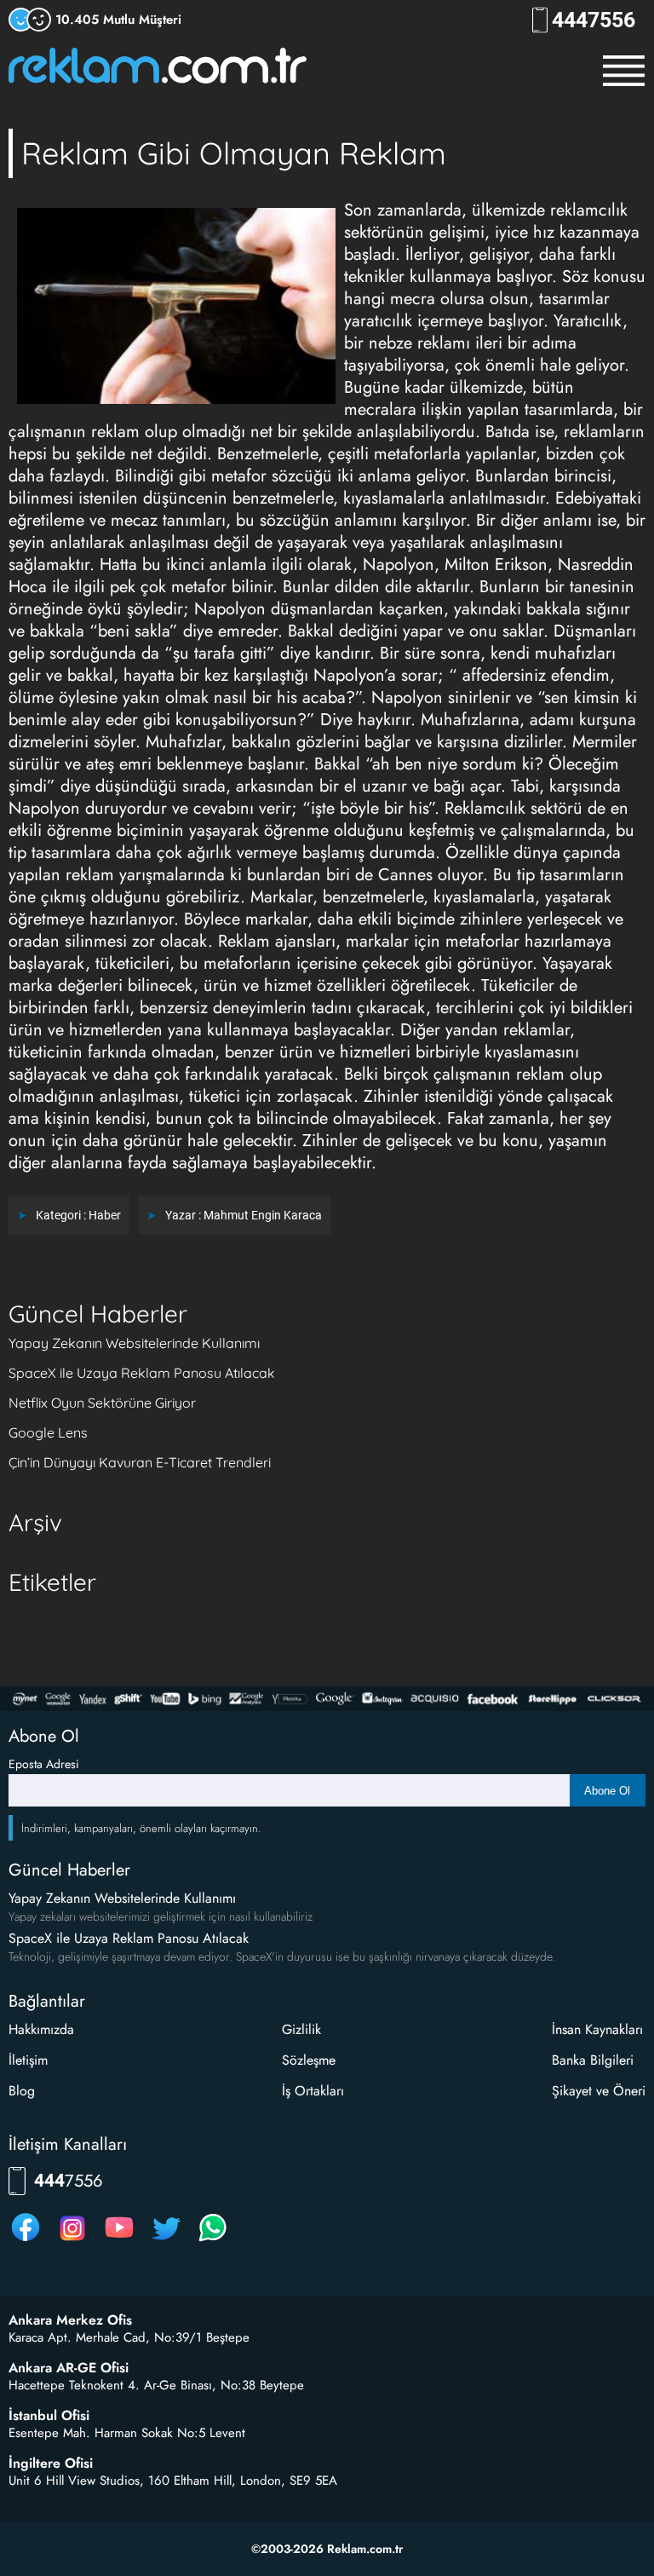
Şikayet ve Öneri (599, 2091)
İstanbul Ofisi (49, 2416)
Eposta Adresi (44, 1764)
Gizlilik (301, 2029)
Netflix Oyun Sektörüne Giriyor (102, 1403)
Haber (105, 1215)
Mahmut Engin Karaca (263, 1215)
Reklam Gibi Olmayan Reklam (234, 153)
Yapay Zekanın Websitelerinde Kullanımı (134, 1343)
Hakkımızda (41, 2029)
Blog (22, 2091)
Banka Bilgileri (593, 2060)
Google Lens (48, 1432)
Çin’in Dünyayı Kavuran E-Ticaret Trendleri (140, 1462)
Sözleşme (309, 2060)
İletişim (28, 2060)
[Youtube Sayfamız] (119, 2241)
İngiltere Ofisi (51, 2464)
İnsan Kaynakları (597, 2029)
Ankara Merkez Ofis (70, 2320)
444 (594, 20)
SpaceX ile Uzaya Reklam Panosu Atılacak (142, 1373)
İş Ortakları (313, 2091)
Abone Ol (607, 1791)
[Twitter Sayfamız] (166, 2241)
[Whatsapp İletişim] (213, 2241)
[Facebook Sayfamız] (26, 2241)
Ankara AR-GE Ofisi (69, 2368)
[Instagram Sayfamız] (72, 2241)
